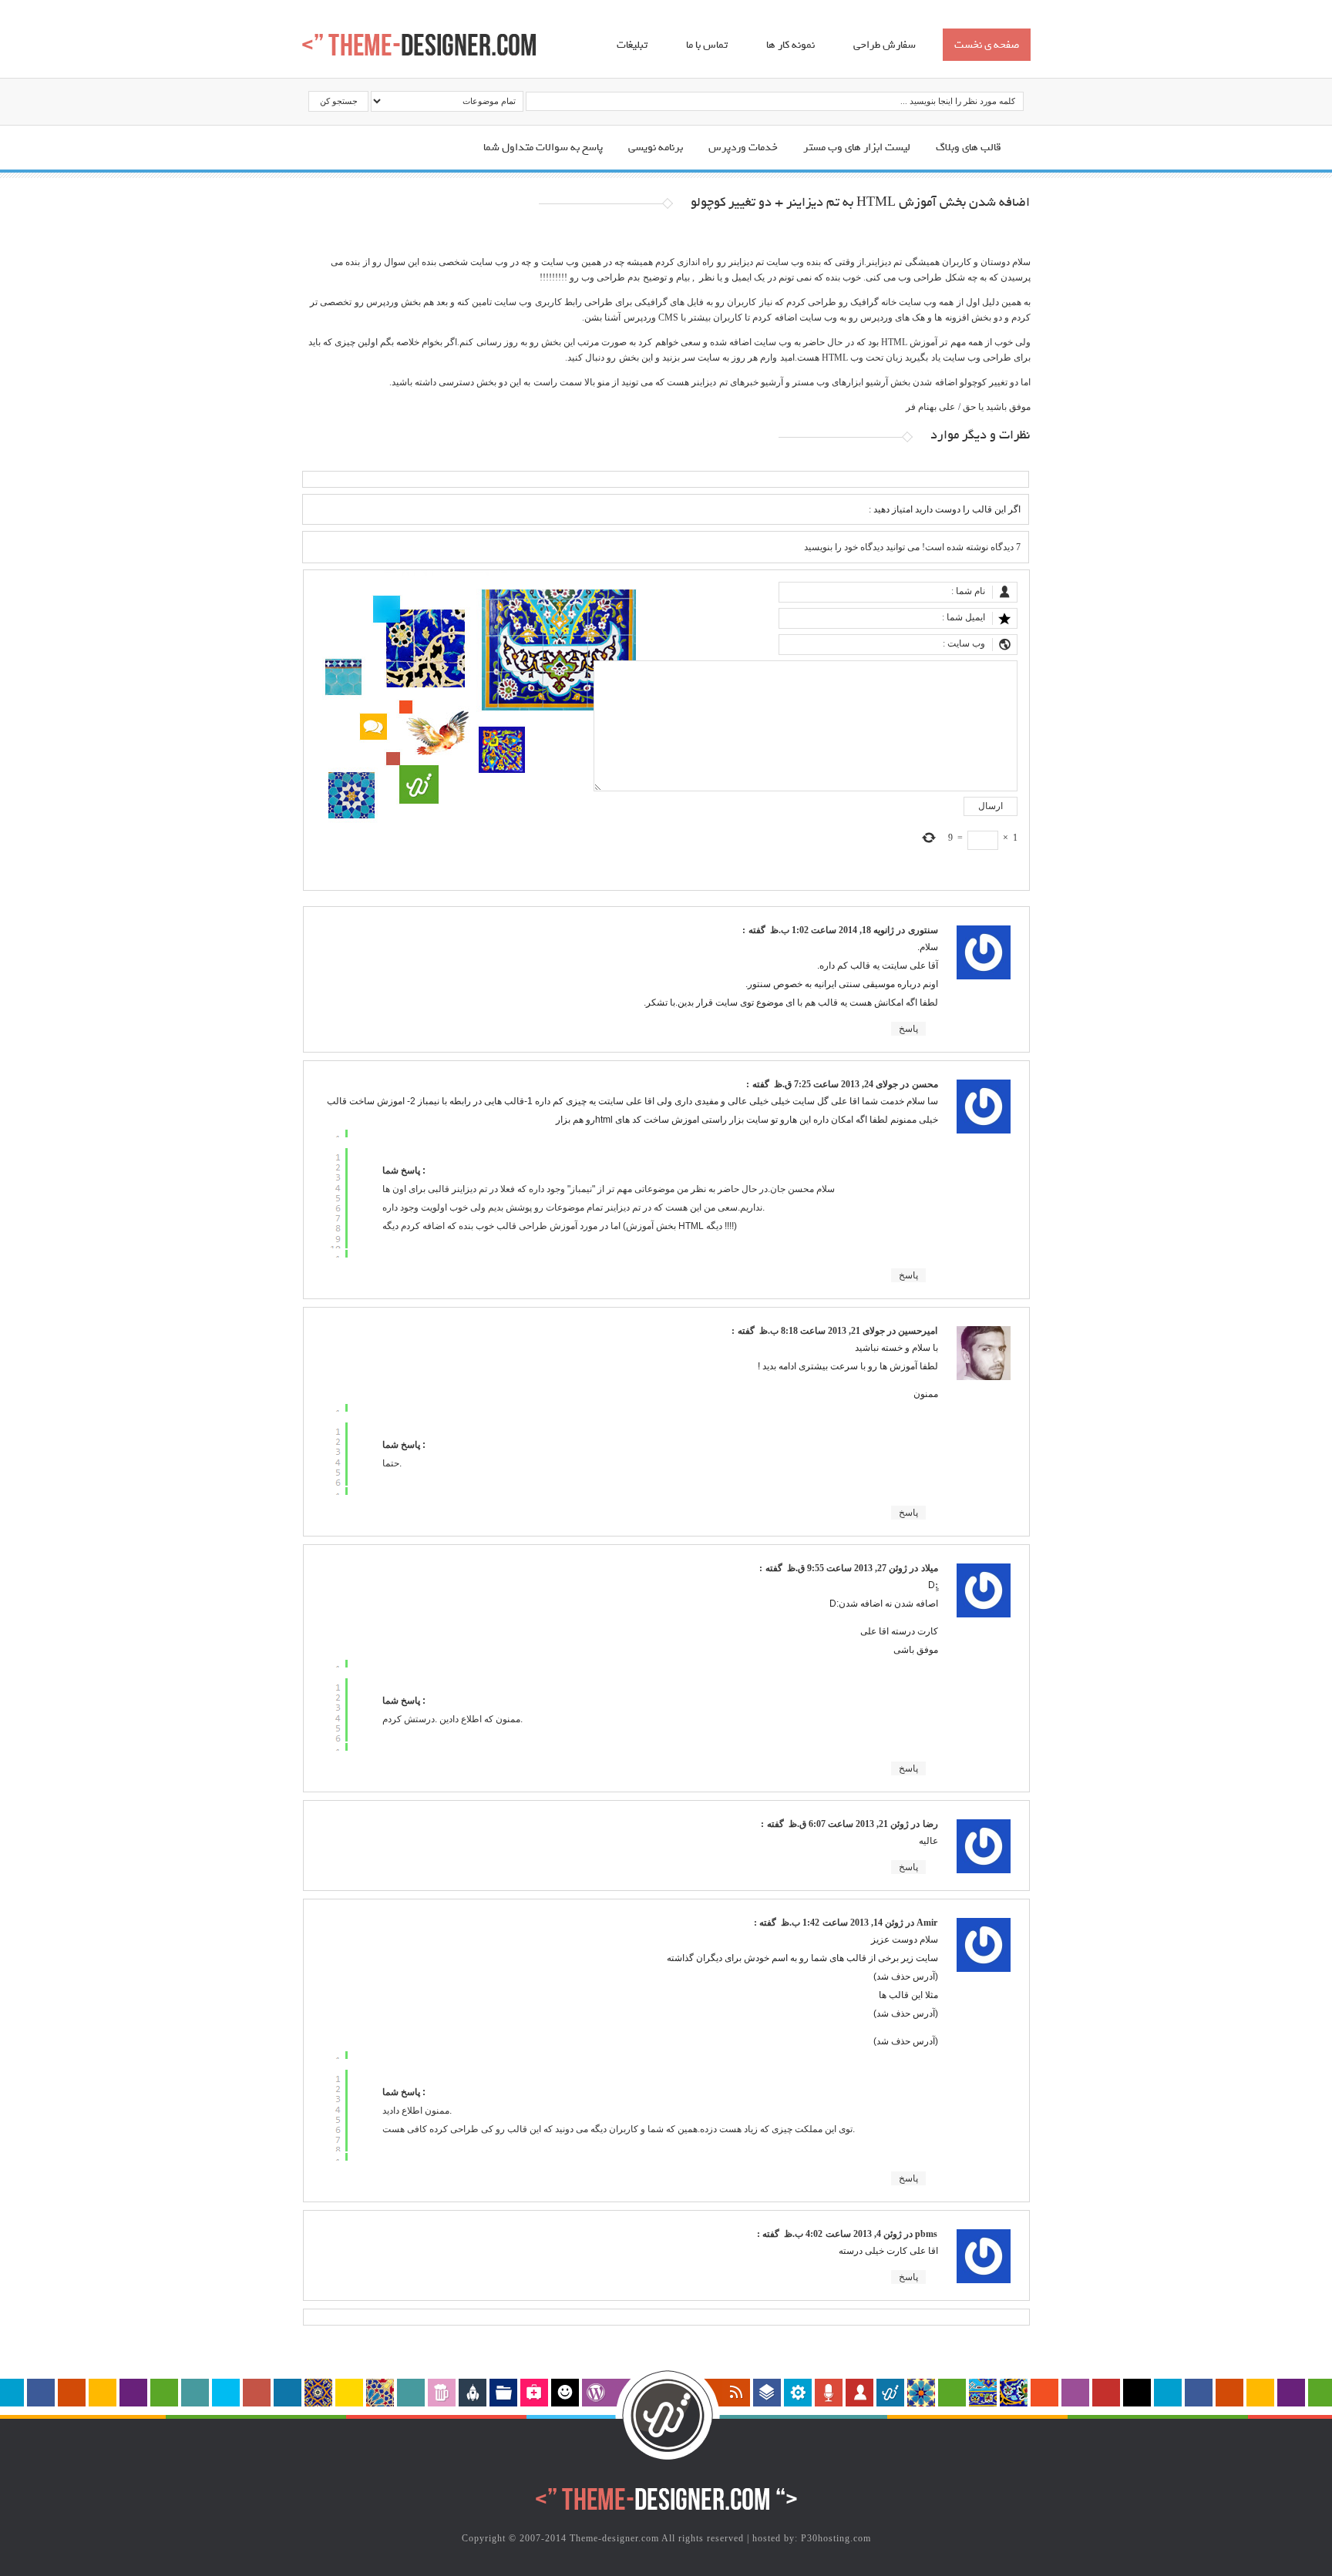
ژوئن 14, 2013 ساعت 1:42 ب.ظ (841, 1923)
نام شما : (968, 591)
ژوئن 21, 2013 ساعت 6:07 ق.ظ (848, 1824)
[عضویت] (859, 2393)
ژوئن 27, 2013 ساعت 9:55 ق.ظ (846, 1568)
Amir (927, 1923)
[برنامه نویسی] (473, 2393)
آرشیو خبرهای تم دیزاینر (737, 382)
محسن (925, 1084)
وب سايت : (964, 643)
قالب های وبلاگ (969, 148)
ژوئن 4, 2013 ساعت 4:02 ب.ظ (842, 2234)
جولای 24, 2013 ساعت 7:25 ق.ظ (835, 1084)
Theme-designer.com (614, 2538)
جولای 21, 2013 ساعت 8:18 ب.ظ (821, 1331)
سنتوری (923, 930)
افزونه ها (951, 317)
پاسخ (908, 1029)
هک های (910, 317)
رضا (930, 1824)
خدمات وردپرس (743, 148)
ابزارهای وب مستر (828, 382)
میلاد (930, 1568)
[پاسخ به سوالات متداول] (534, 2393)
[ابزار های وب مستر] (798, 2393)
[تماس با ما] (442, 2393)
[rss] (736, 2393)
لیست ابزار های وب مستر (857, 148)
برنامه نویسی (656, 148)
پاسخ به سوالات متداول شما (543, 148)
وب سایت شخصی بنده (465, 262)
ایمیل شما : (964, 617)
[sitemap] (767, 2393)
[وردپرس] (596, 2393)
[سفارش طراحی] (503, 2393)
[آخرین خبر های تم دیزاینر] (829, 2393)
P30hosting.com (836, 2538)
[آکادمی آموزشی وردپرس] (565, 2393)
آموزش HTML (910, 342)
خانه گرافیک (873, 302)
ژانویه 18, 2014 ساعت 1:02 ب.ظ (831, 930)
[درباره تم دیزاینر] (890, 2393)
